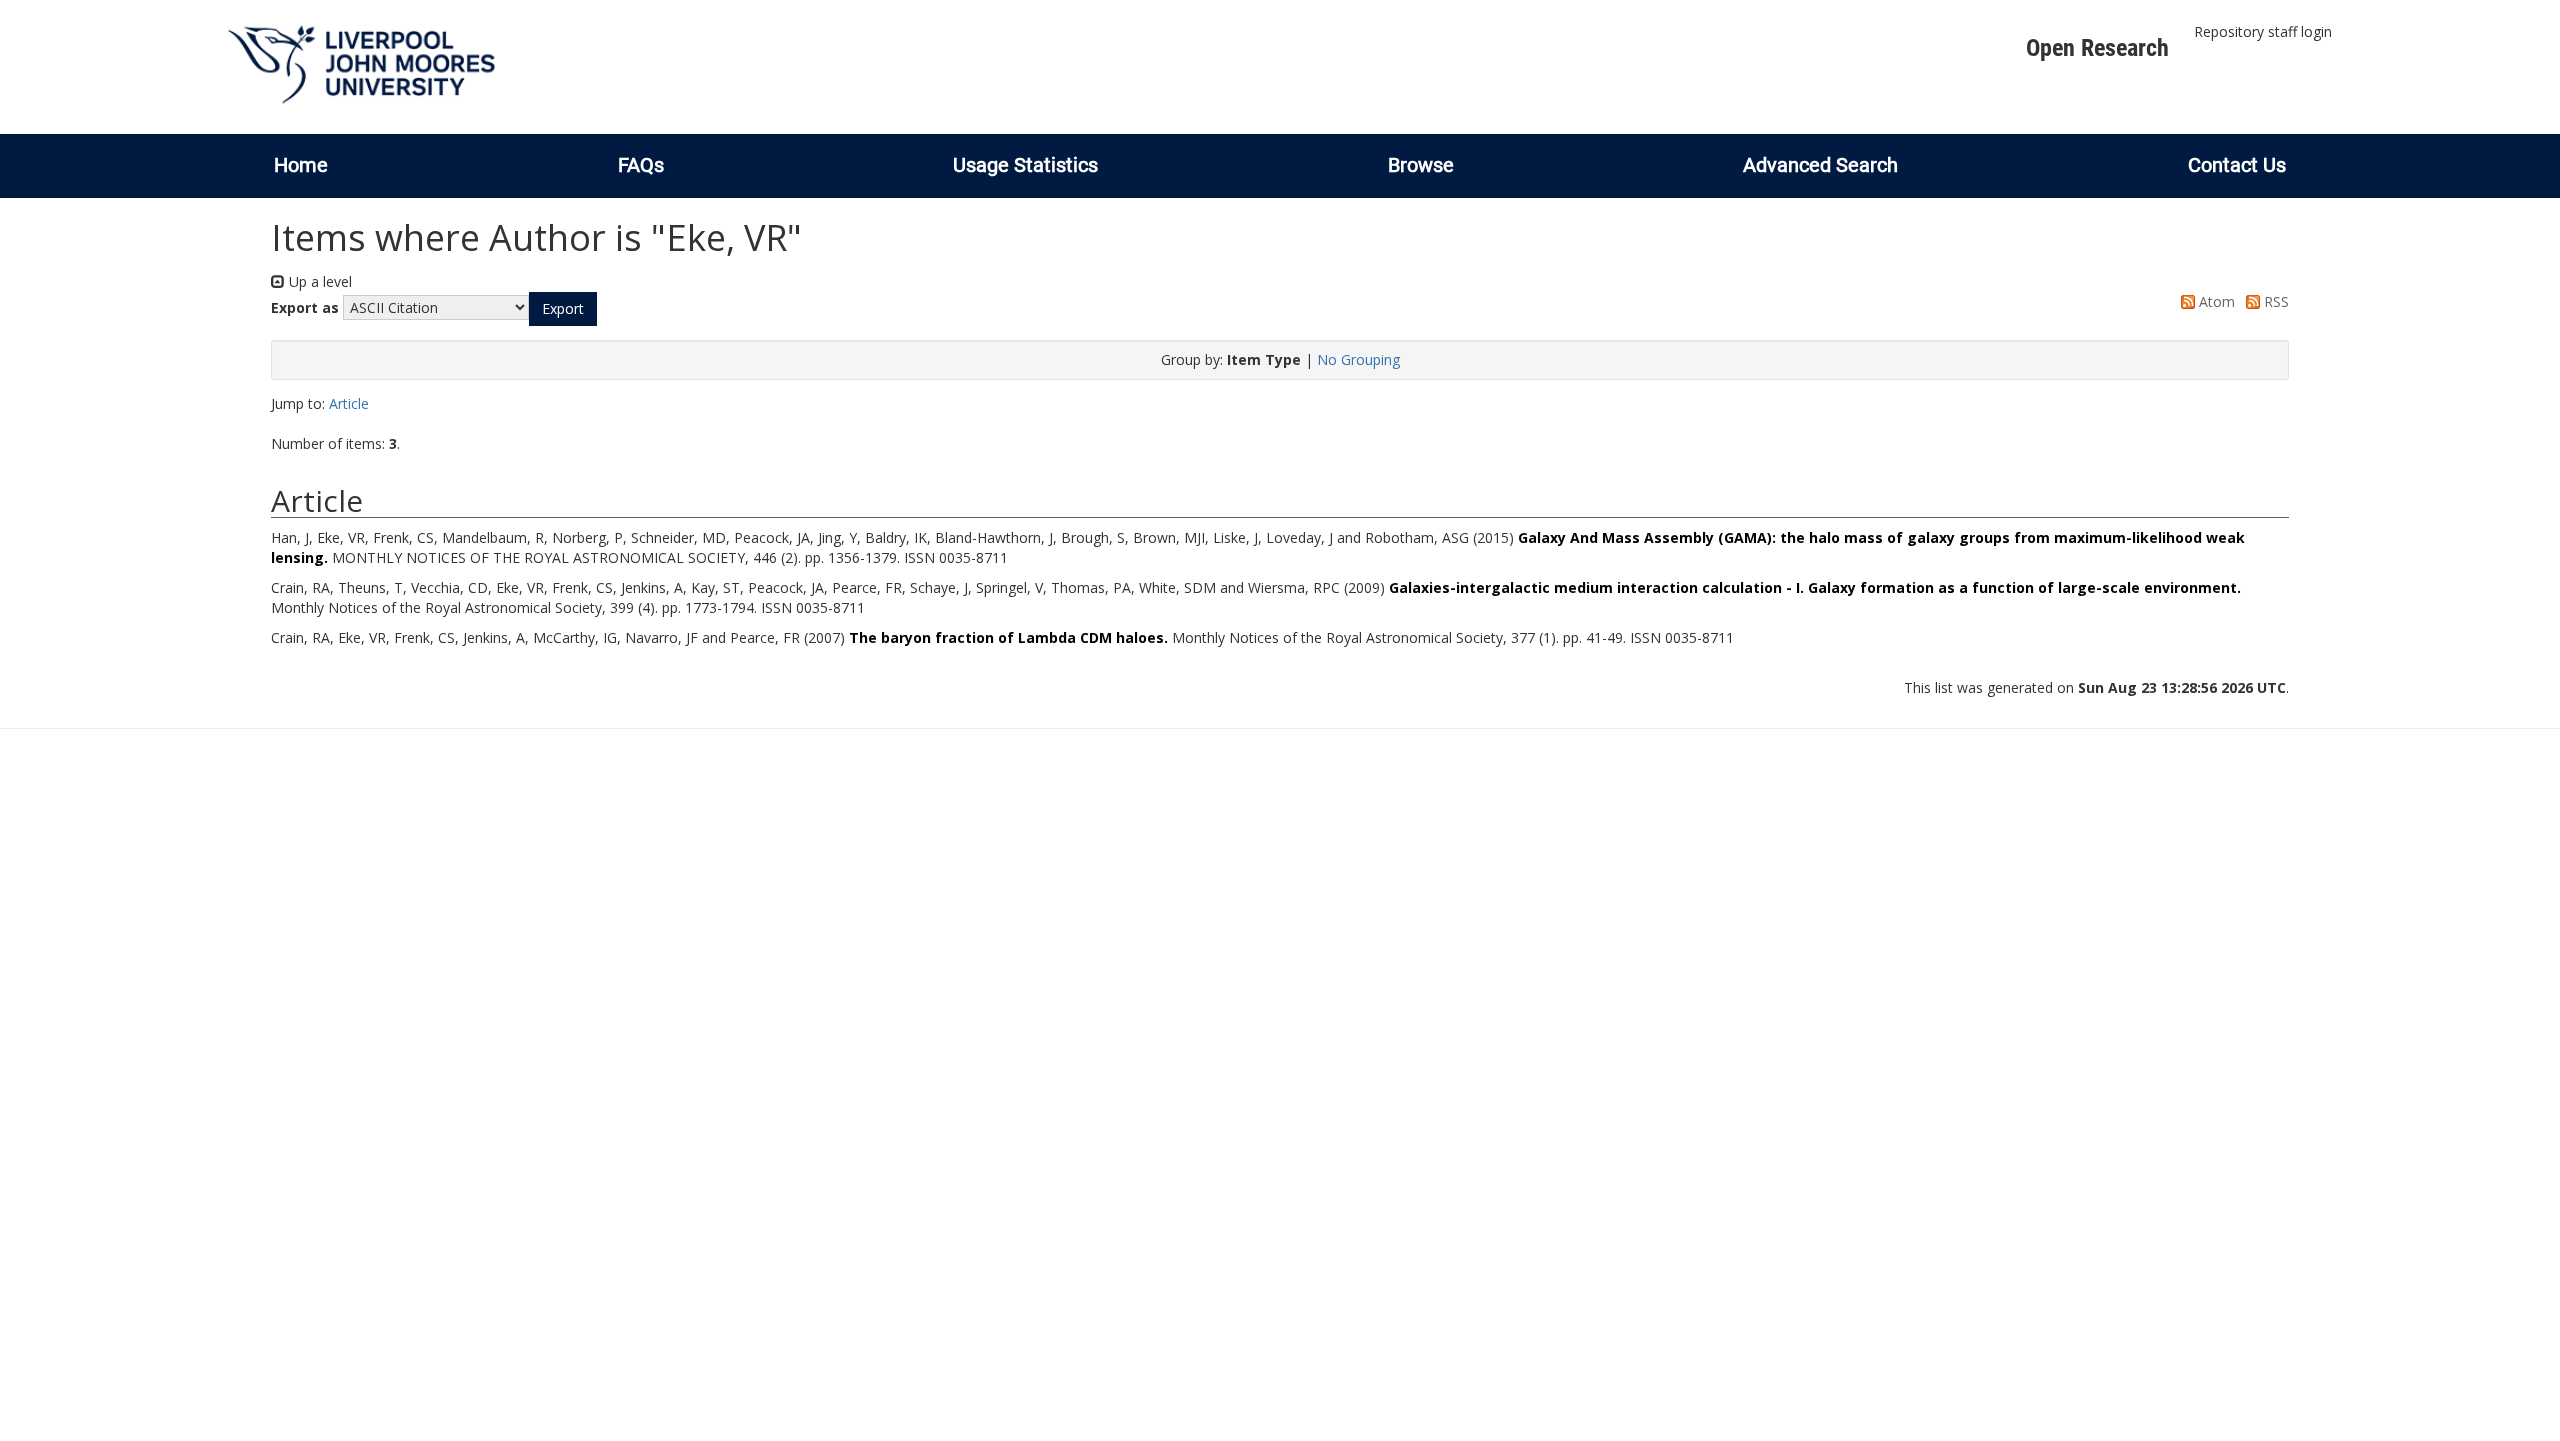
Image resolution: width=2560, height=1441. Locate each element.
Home (301, 165)
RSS (2274, 301)
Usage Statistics (1025, 165)
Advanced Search (1820, 165)
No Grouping (1358, 359)
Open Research (2097, 48)
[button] (563, 309)
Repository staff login (2263, 31)
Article (349, 403)
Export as (305, 307)
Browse (1421, 165)
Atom (2215, 301)
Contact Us (2237, 165)
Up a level (318, 281)
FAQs (641, 165)
